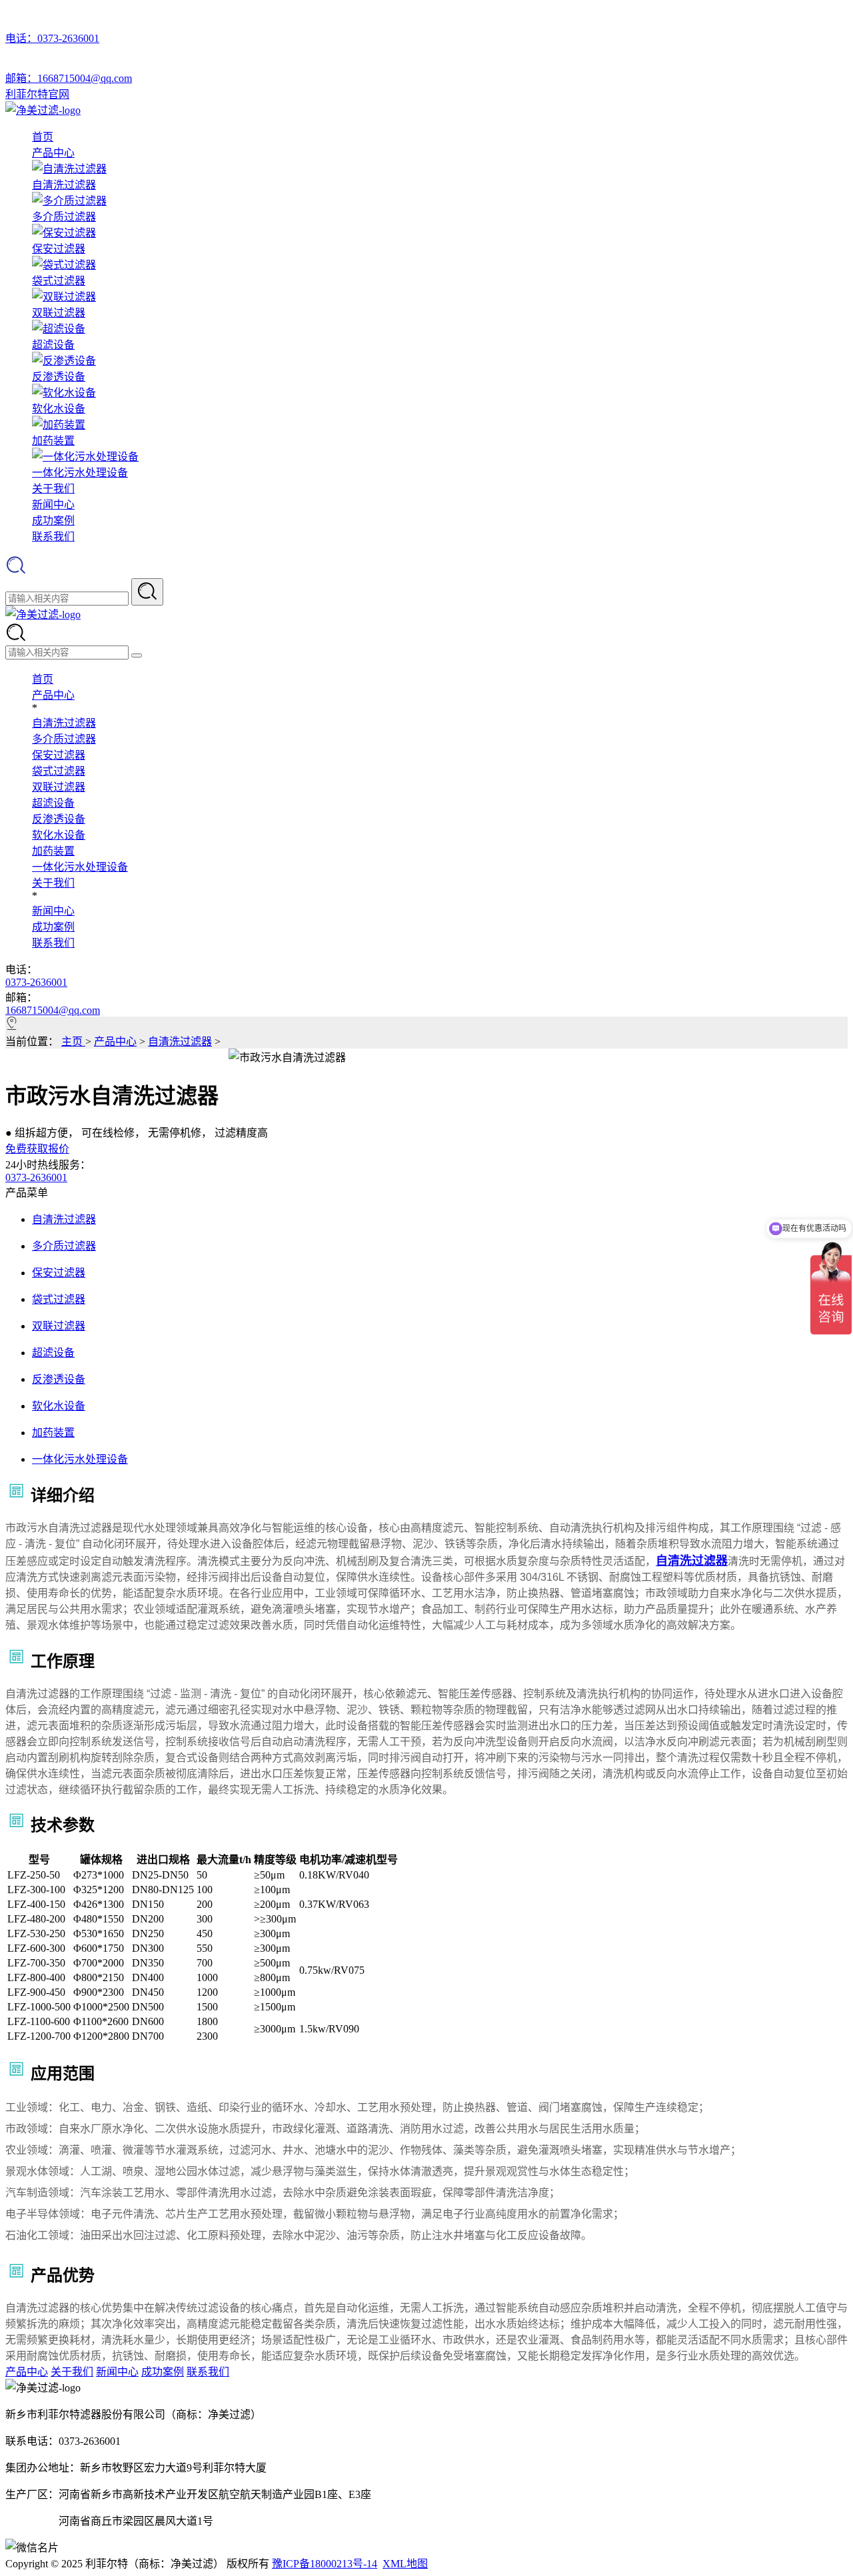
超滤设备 (53, 803)
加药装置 (53, 851)
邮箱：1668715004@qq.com (69, 78)
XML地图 (405, 2564)
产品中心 (53, 153)
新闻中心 (53, 505)
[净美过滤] (43, 110)
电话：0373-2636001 (52, 38)
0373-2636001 (36, 982)
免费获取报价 (37, 1149)
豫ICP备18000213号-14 (325, 2564)
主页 (73, 1042)
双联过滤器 (59, 787)
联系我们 (53, 537)
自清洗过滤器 (64, 723)
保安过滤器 (59, 755)
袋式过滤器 (59, 771)
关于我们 (53, 489)
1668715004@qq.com (53, 1010)
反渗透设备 (59, 819)
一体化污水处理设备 (80, 867)
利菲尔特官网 (37, 94)
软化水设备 (59, 835)
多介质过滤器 (64, 739)
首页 (43, 137)
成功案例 (53, 521)
